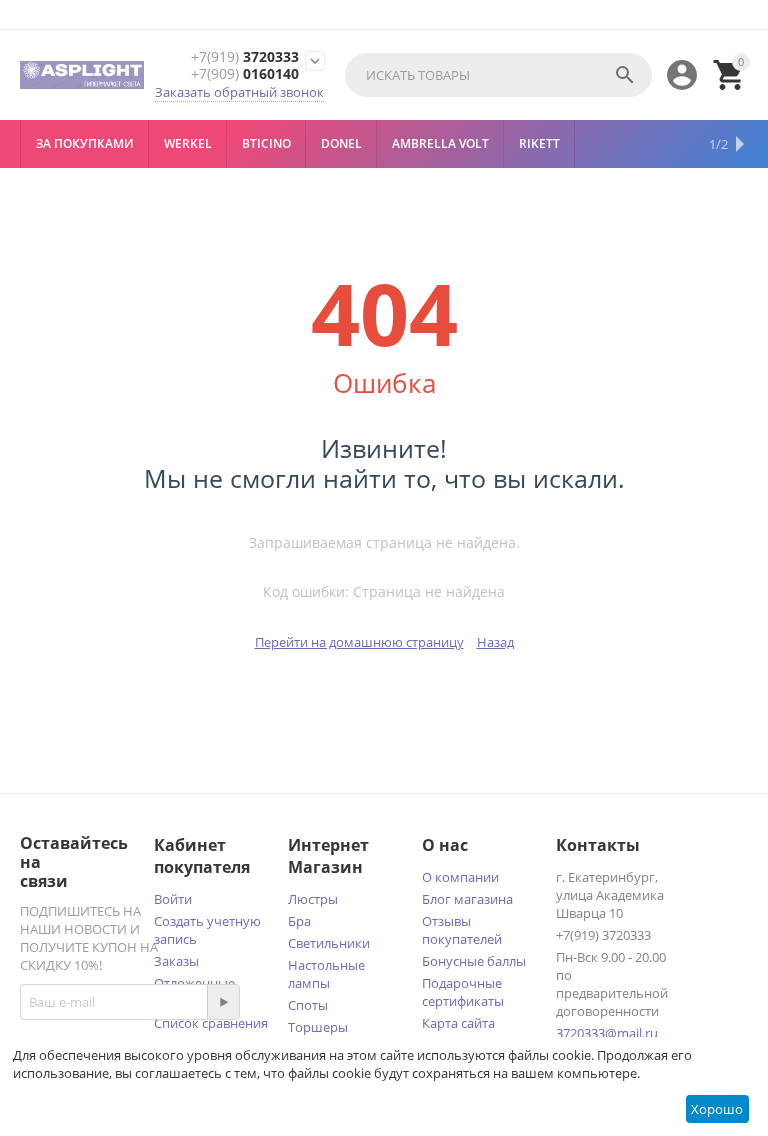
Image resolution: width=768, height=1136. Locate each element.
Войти (173, 899)
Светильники (329, 943)
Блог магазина (467, 899)
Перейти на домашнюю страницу (359, 642)
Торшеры (318, 1027)
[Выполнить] (223, 1002)
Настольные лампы (326, 974)
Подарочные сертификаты (463, 992)
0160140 (245, 74)
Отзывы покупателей (462, 930)
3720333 (245, 57)
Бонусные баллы (474, 961)
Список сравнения (211, 1023)
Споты (308, 1005)
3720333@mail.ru (607, 1033)
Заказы (176, 961)
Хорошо (717, 1109)
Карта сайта (458, 1023)
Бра (299, 921)
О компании (460, 877)
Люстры (313, 899)
